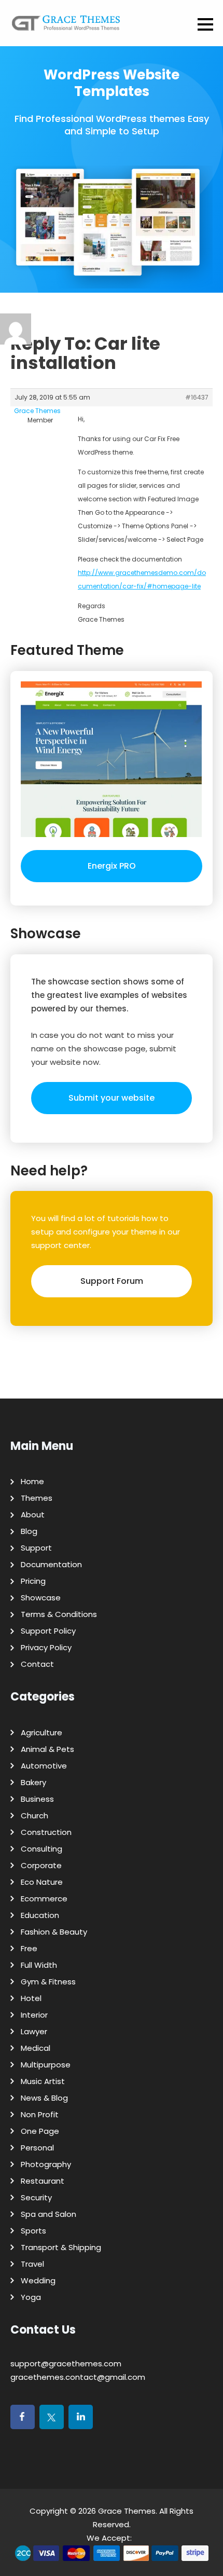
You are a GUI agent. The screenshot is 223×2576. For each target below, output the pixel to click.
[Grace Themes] (66, 27)
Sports (33, 2231)
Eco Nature (42, 1882)
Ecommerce (44, 1899)
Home (32, 1481)
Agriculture (41, 1732)
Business (37, 1799)
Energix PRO (112, 866)
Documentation (51, 1564)
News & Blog (44, 2098)
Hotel (31, 1998)
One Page (40, 2131)
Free (29, 1948)
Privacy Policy (46, 1647)
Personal (37, 2148)
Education (40, 1915)
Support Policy (48, 1631)
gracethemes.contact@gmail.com (78, 2377)
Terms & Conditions (59, 1614)
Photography (46, 2164)
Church (34, 1815)
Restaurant (43, 2181)
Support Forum (112, 1281)
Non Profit (40, 2114)
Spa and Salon (48, 2214)
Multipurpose (46, 2065)
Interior (34, 2015)
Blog (29, 1531)
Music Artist (43, 2081)
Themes (37, 1498)
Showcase (41, 1598)
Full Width (39, 1965)
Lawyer (34, 2031)
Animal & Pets (47, 1749)
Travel (32, 2264)
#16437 (197, 397)
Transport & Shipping (61, 2247)
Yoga (31, 2297)
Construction (46, 1832)
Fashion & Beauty (54, 1932)
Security (36, 2197)
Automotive (44, 1766)
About (33, 1515)
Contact (37, 1664)
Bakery (33, 1782)
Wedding (38, 2280)
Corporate (41, 1865)
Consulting (41, 1849)
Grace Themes (127, 2511)
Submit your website (112, 1098)
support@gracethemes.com (66, 2363)
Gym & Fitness (48, 1982)
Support (36, 1548)
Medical (36, 2048)
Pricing (33, 1581)
